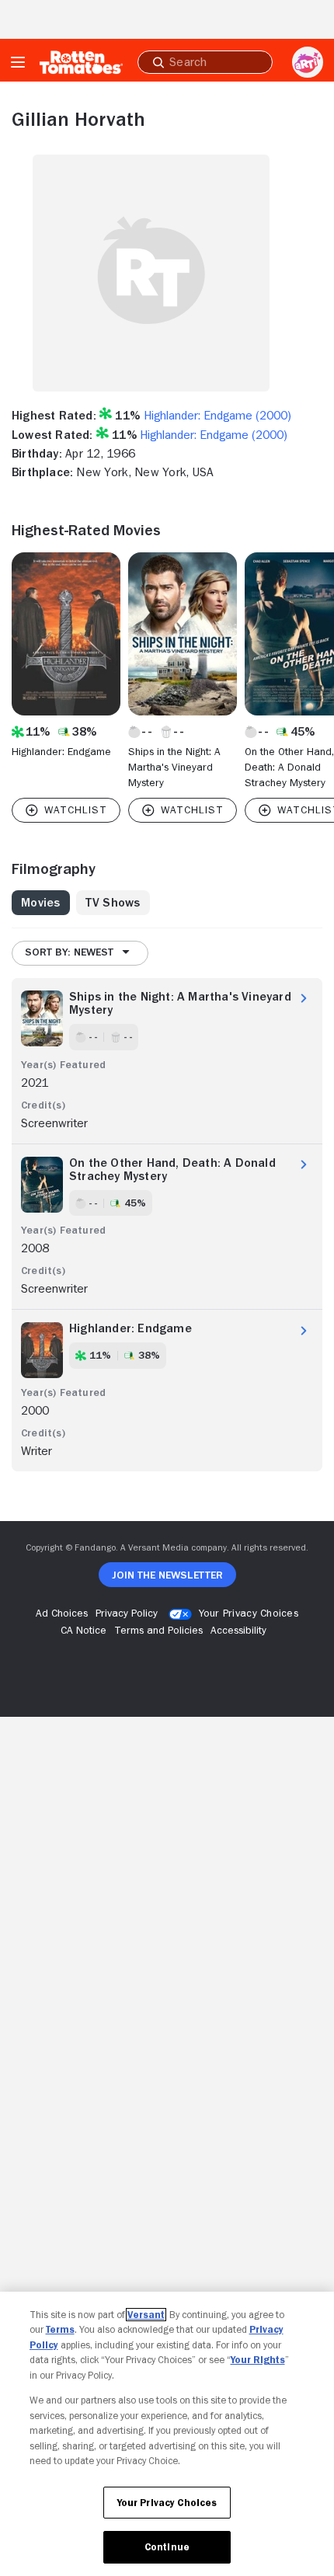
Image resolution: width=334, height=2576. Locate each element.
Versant (146, 2315)
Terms (60, 2329)
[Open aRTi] (308, 62)
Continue (167, 2547)
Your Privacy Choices (249, 1613)
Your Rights (258, 2360)
